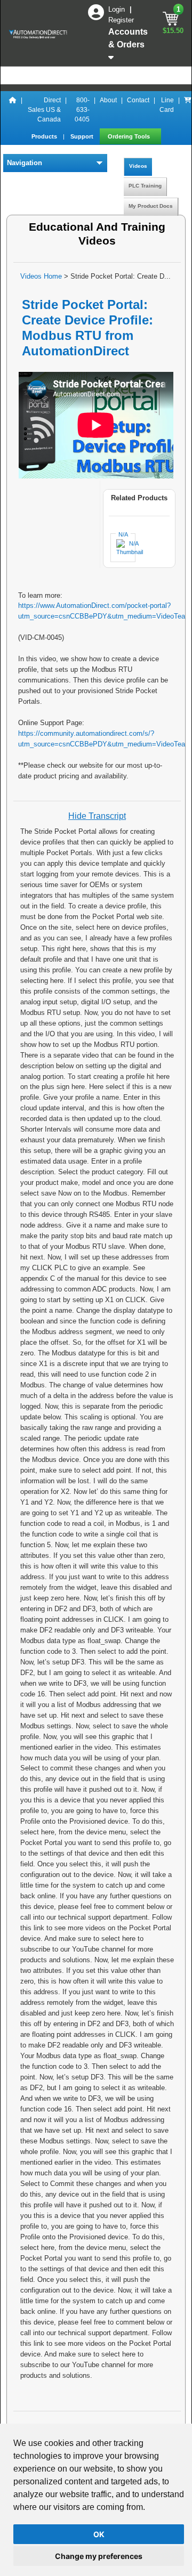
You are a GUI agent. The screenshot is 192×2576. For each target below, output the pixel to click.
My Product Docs (151, 206)
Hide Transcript (97, 816)
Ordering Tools (130, 136)
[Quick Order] (188, 110)
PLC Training (145, 186)
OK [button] (99, 2534)
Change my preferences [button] (99, 2556)
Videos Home (41, 276)
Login (118, 9)
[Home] (13, 110)
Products (45, 136)
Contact (138, 100)
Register (121, 20)
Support (83, 136)
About (108, 100)
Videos (138, 166)
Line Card (167, 105)
